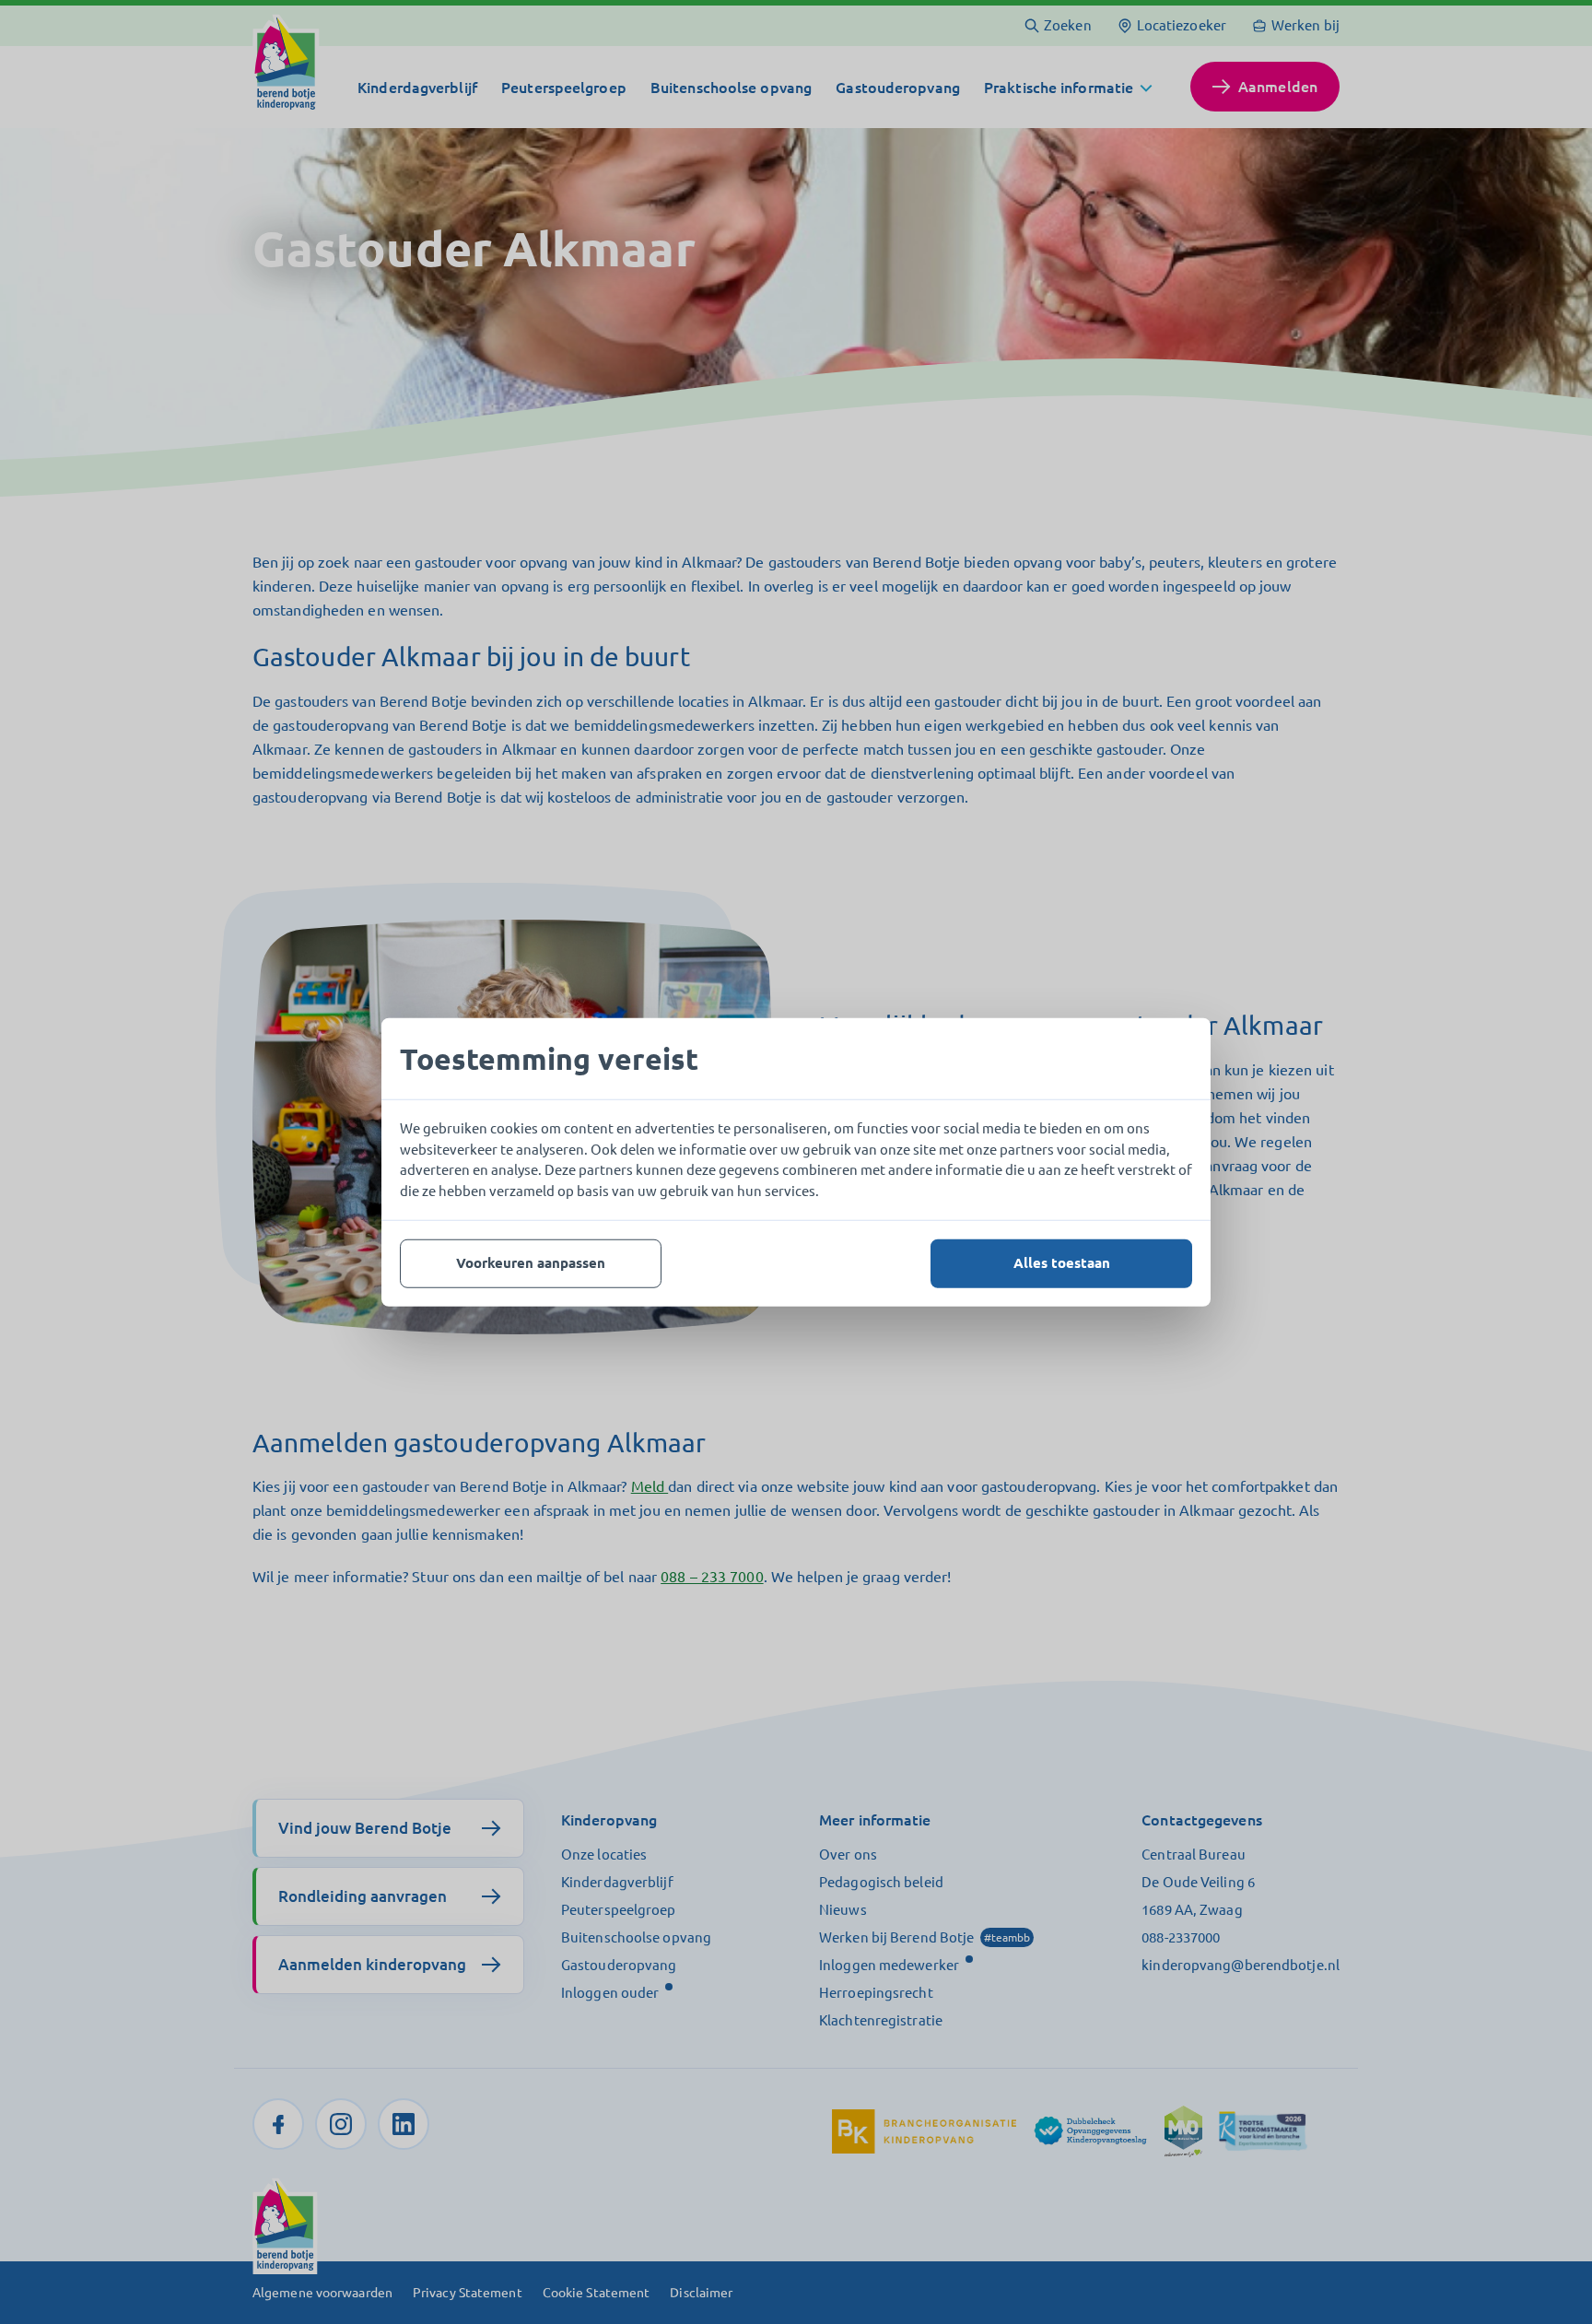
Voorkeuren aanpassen (531, 1263)
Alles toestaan (1062, 1263)
